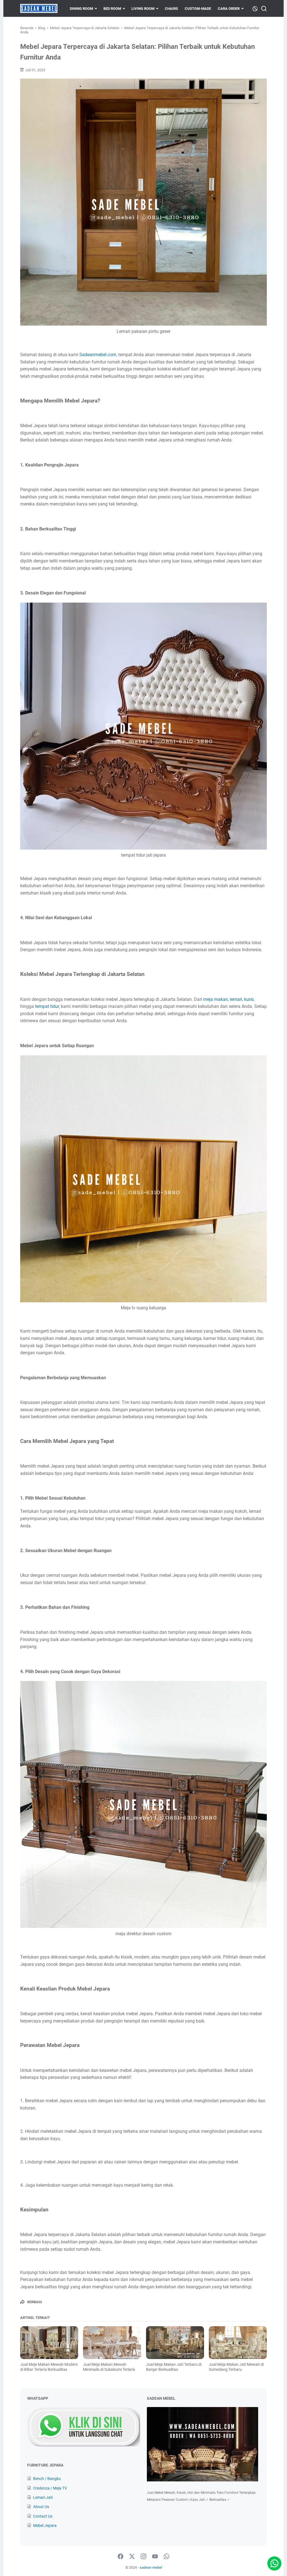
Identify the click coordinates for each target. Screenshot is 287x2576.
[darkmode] (255, 8)
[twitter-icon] (132, 2557)
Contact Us (43, 2516)
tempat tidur (47, 1006)
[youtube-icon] (155, 2557)
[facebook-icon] (121, 2557)
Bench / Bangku (47, 2479)
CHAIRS (171, 9)
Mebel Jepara (45, 2525)
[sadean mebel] (39, 8)
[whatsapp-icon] (166, 2557)
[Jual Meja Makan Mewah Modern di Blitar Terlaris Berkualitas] (49, 2342)
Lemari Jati (43, 2497)
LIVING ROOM (143, 9)
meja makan (215, 999)
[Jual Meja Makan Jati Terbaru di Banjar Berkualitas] (175, 2342)
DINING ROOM (81, 9)
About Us (41, 2507)
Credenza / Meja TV (50, 2488)
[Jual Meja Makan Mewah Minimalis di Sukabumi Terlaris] (112, 2342)
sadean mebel (151, 2567)
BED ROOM (112, 9)
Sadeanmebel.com (98, 355)
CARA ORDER (229, 9)
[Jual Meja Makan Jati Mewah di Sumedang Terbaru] (238, 2342)
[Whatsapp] (274, 2563)
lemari (236, 999)
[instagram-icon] (143, 2557)
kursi (248, 999)
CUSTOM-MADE (198, 9)
